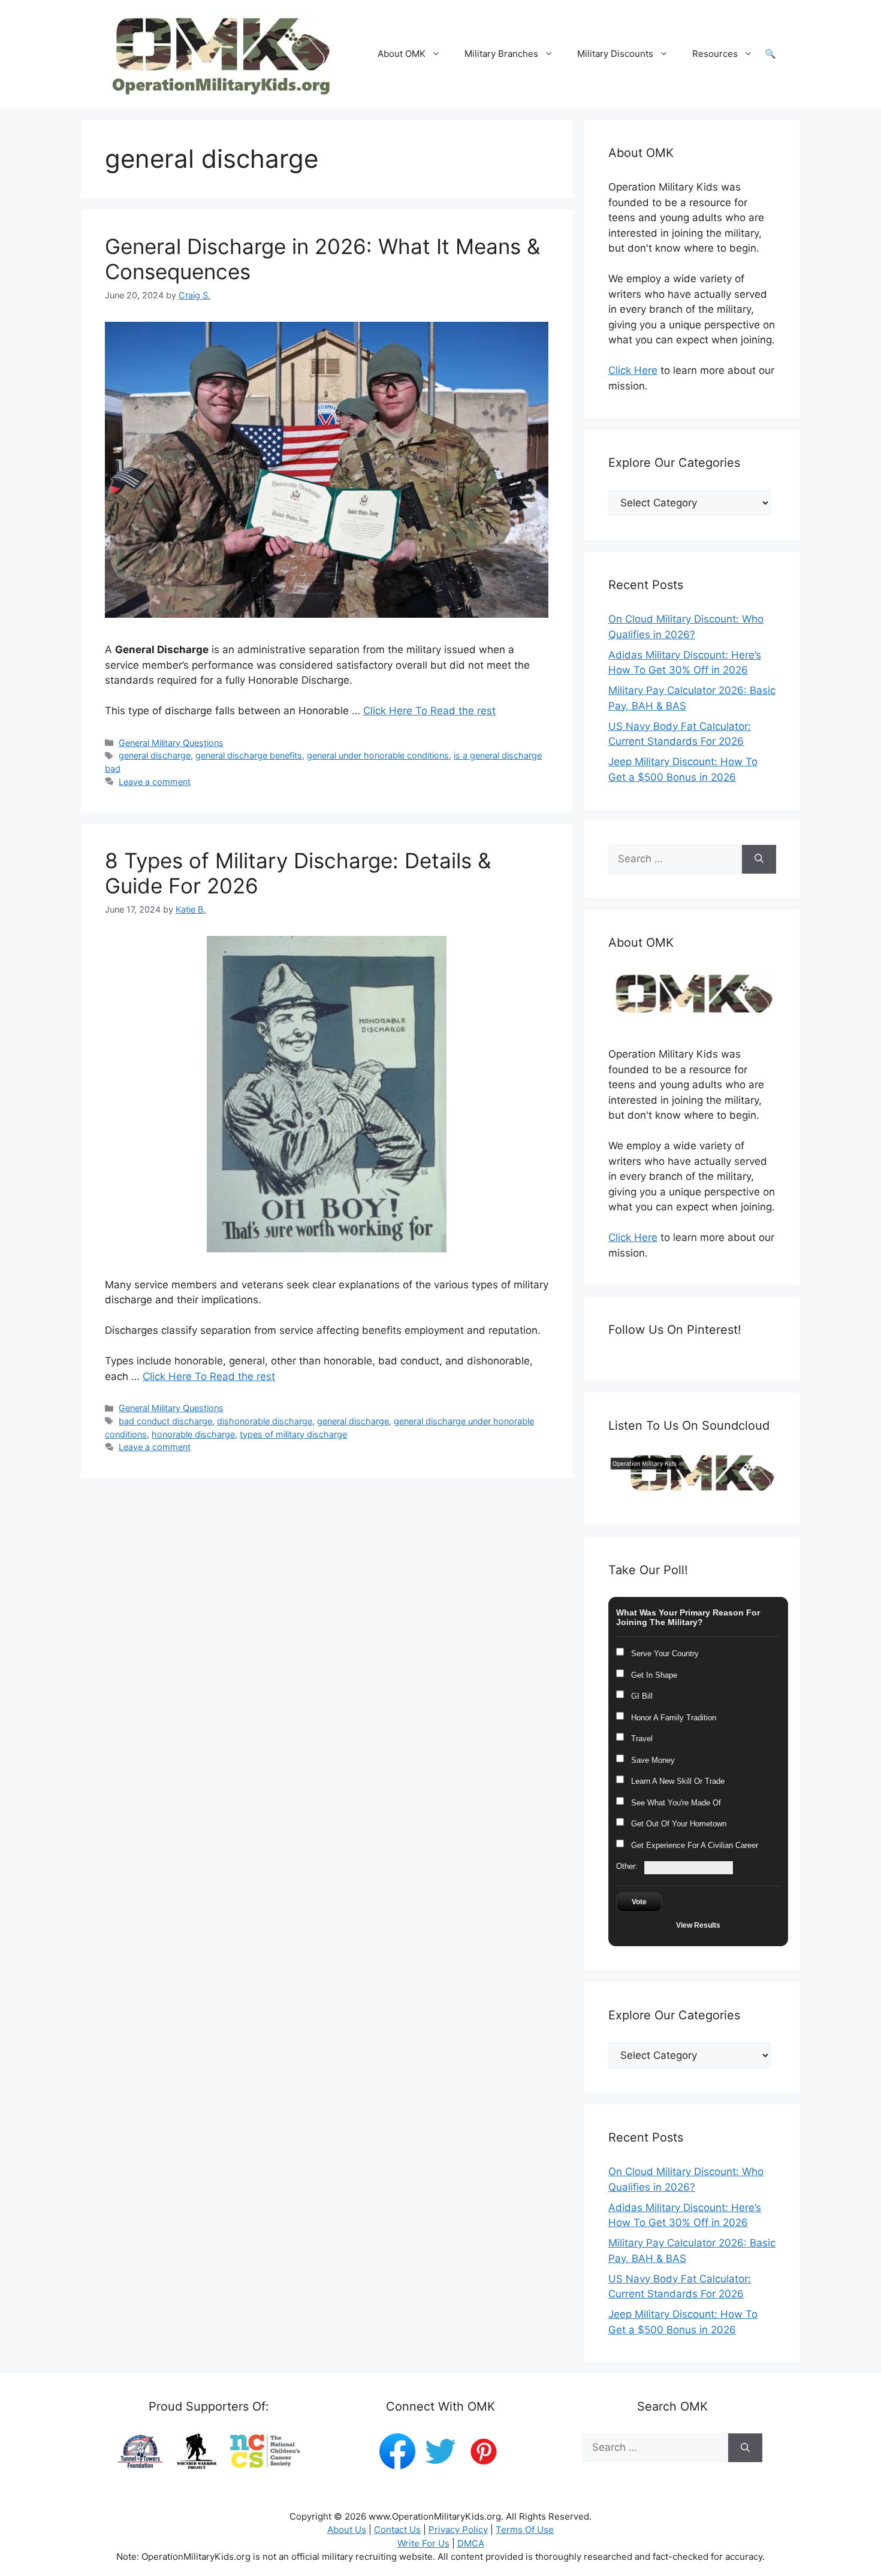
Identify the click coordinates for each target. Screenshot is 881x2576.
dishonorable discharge (265, 1421)
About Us (347, 2530)
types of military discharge (293, 1434)
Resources (715, 54)
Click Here (633, 370)
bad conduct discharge (165, 1421)
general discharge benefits (249, 755)
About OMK (402, 54)
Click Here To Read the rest (429, 711)
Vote (639, 1902)
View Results (698, 1925)
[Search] (759, 859)
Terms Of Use (525, 2530)
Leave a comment (155, 782)
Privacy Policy (458, 2530)
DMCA (471, 2543)
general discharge (155, 755)
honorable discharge (193, 1434)
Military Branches (501, 54)
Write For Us (423, 2543)
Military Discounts (615, 54)
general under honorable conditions (378, 755)
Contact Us (397, 2530)
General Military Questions (171, 743)
